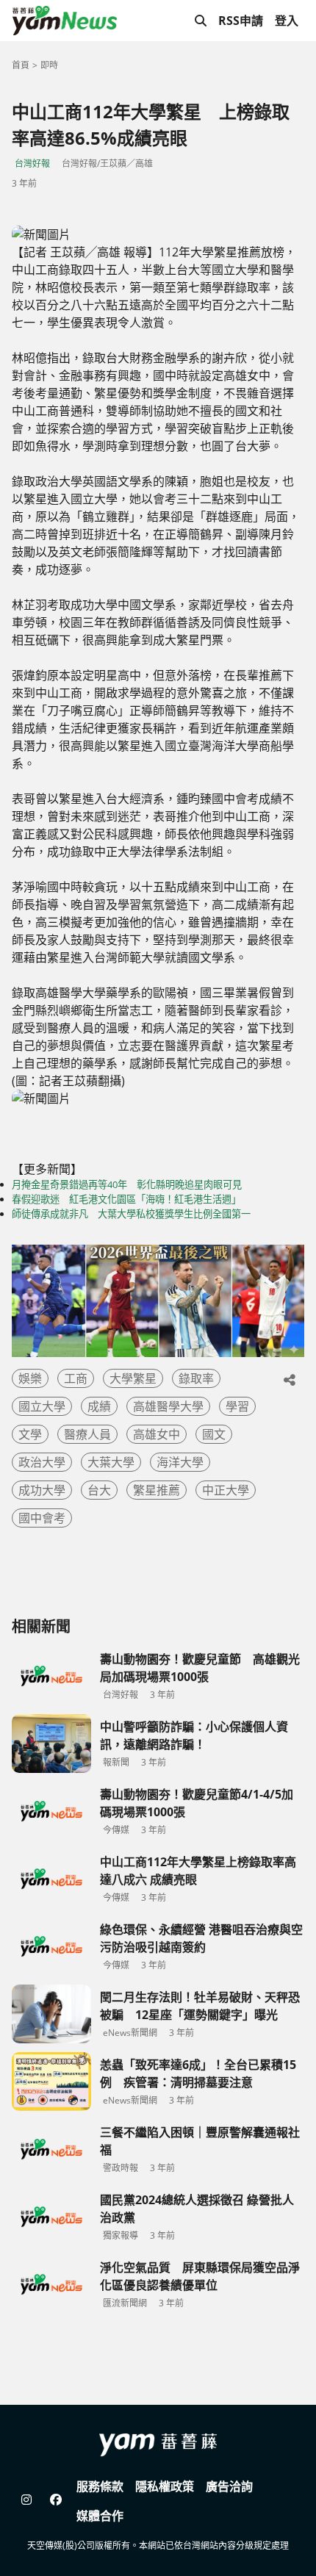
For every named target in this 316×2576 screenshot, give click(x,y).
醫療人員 (87, 1434)
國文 (214, 1434)
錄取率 (196, 1378)
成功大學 (42, 1490)
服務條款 (100, 2486)
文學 (30, 1434)
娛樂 (30, 1378)
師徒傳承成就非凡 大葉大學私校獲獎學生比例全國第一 (131, 1214)
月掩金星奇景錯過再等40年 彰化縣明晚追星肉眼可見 (127, 1184)
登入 (287, 21)
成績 (99, 1406)
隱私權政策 (165, 2486)
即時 (49, 65)
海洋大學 (180, 1462)
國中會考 (42, 1518)
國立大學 (42, 1406)
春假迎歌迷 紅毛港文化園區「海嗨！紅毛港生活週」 (126, 1199)
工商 (76, 1378)
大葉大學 (111, 1462)
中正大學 (226, 1490)
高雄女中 (157, 1434)
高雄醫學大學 (168, 1406)
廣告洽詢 (229, 2486)
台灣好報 (32, 163)
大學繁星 (133, 1378)
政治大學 (42, 1462)
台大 (99, 1490)
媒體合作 (100, 2516)
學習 (237, 1406)
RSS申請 (241, 21)
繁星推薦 (157, 1490)
